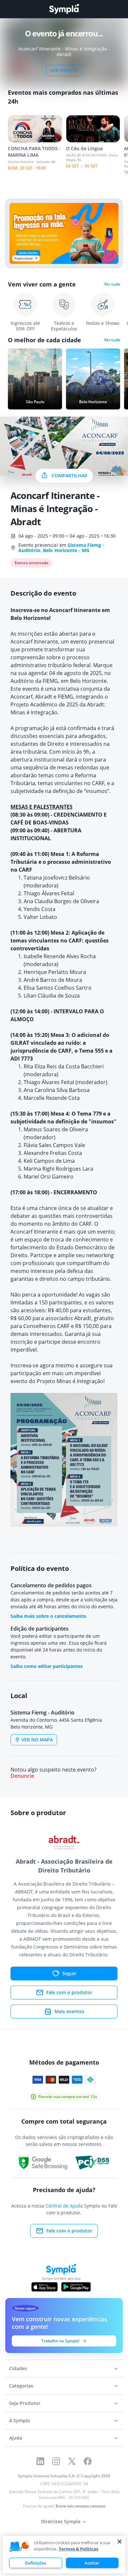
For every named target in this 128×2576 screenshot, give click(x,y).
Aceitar (92, 2563)
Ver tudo (112, 284)
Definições (35, 2563)
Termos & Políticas (78, 2549)
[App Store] (45, 2287)
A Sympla (20, 2420)
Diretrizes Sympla (61, 2521)
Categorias (21, 2386)
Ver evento (64, 70)
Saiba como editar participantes (47, 1666)
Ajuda (16, 2438)
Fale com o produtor (69, 1992)
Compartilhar (69, 476)
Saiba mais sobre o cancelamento (48, 1616)
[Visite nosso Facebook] (88, 2461)
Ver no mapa (37, 1740)
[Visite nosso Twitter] (72, 2461)
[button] (19, 2547)
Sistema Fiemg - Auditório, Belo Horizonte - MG (61, 548)
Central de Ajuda (64, 2206)
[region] (64, 2555)
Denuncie (22, 1776)
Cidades (18, 2368)
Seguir (69, 1973)
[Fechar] (119, 2542)
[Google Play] (76, 2287)
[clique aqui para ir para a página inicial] (64, 9)
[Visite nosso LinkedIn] (40, 2461)
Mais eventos (69, 2011)
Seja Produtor (25, 2403)
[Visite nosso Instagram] (56, 2461)
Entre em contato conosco (81, 2506)
